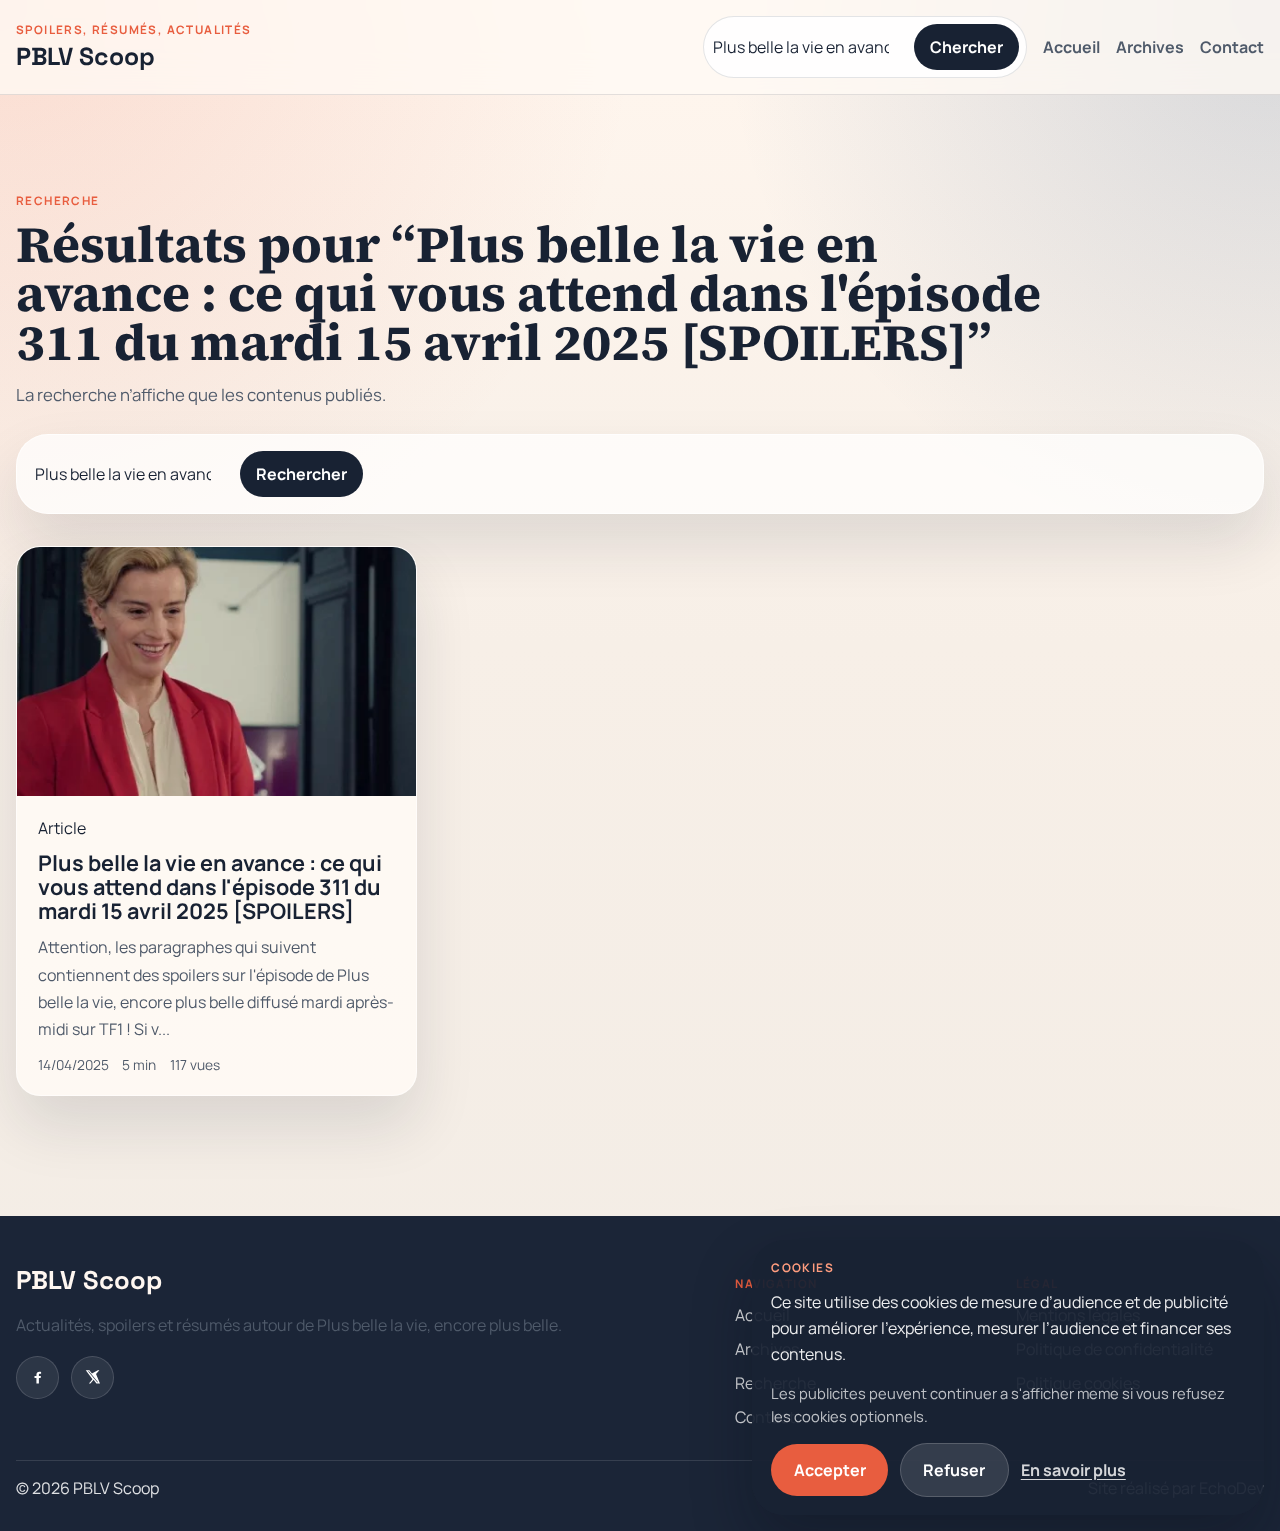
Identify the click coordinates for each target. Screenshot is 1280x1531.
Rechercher (301, 474)
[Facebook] (37, 1377)
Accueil (1071, 47)
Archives (1150, 47)
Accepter (830, 1470)
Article (62, 828)
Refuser (954, 1470)
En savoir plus (1073, 1470)
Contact (1232, 47)
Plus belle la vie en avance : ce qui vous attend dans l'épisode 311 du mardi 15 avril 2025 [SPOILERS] (210, 886)
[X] (92, 1377)
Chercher (966, 47)
